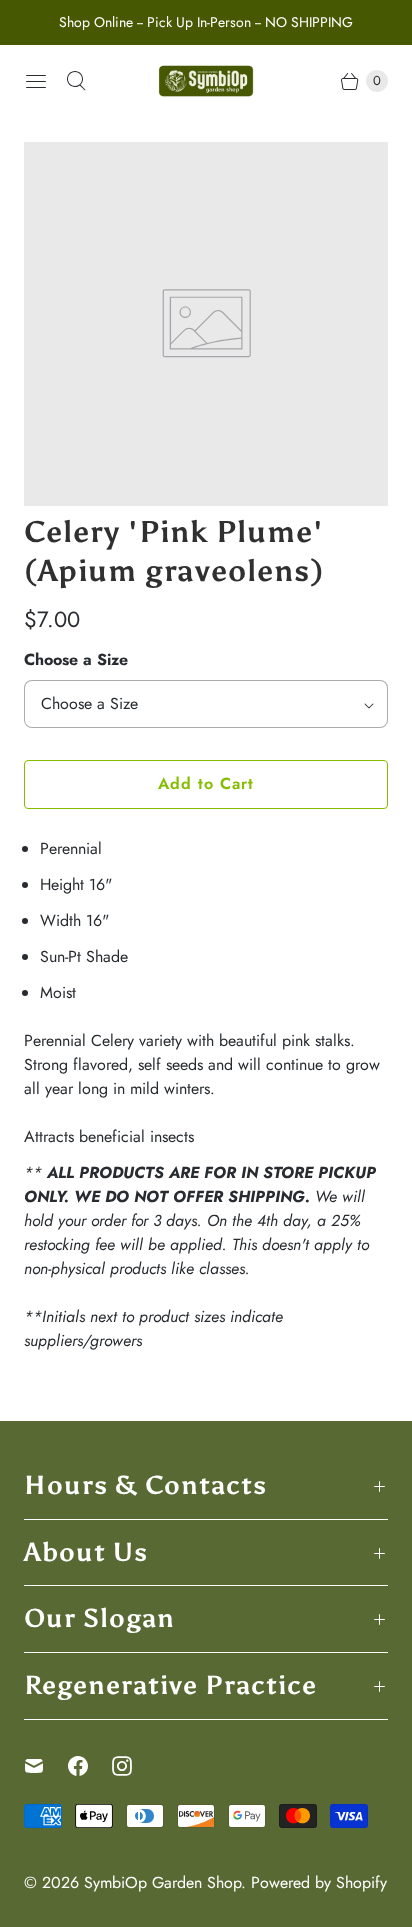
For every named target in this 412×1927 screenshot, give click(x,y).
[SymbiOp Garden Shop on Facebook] (90, 1766)
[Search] (76, 81)
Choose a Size (76, 659)
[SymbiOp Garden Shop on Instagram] (134, 1766)
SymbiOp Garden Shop (162, 1882)
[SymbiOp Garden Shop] (206, 81)
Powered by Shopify (319, 1882)
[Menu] (36, 81)
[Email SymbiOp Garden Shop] (46, 1766)
